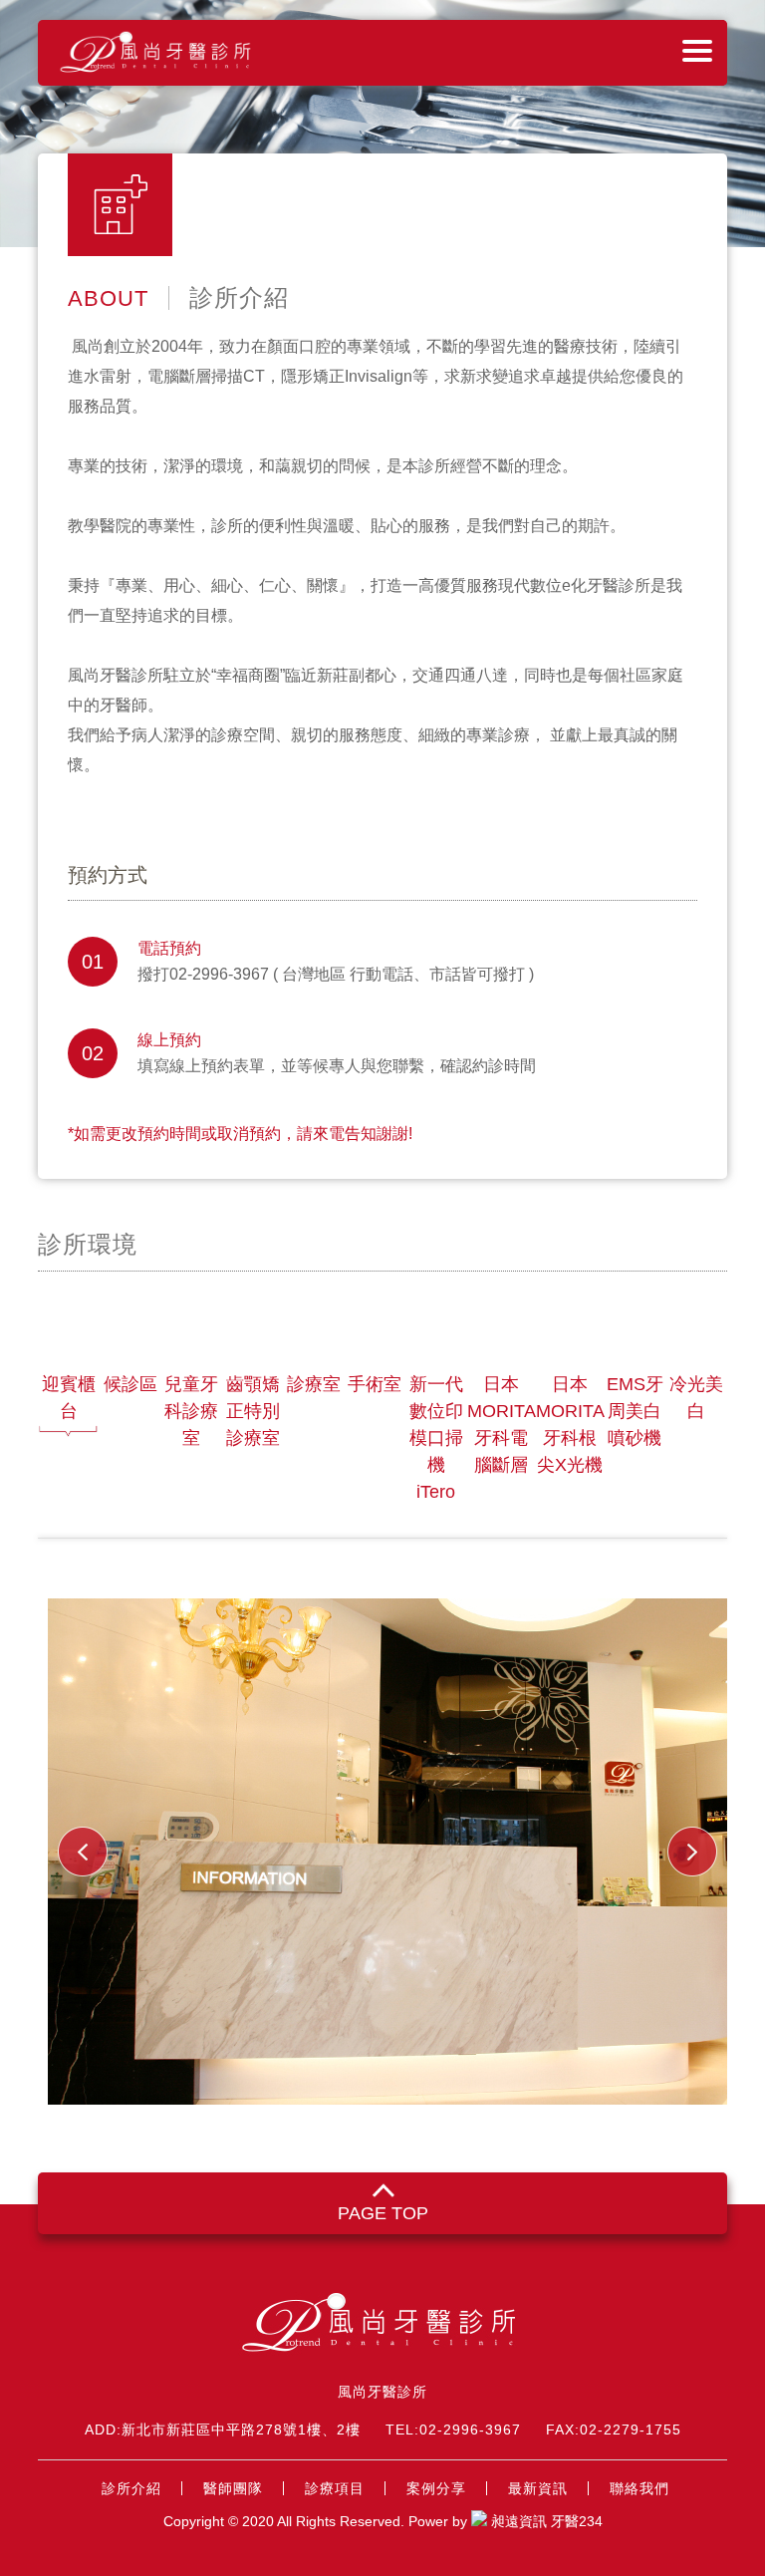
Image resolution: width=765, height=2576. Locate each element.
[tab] (68, 1439)
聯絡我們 (639, 2488)
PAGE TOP (383, 2213)
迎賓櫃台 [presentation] (69, 1398)
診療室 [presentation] (314, 1384)
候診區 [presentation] (130, 1384)
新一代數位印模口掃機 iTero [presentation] (436, 1438)
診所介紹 (131, 2488)
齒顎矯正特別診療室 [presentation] (253, 1411)
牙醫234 (577, 2521)
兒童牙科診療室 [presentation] (191, 1411)
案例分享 (436, 2488)
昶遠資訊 (519, 2521)
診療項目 (335, 2488)
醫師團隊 (233, 2488)
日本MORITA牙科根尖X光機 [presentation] (570, 1425)
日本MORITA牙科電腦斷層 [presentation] (502, 1425)
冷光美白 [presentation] (696, 1398)
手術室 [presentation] (375, 1384)
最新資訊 (538, 2488)
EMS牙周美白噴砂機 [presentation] (635, 1411)
